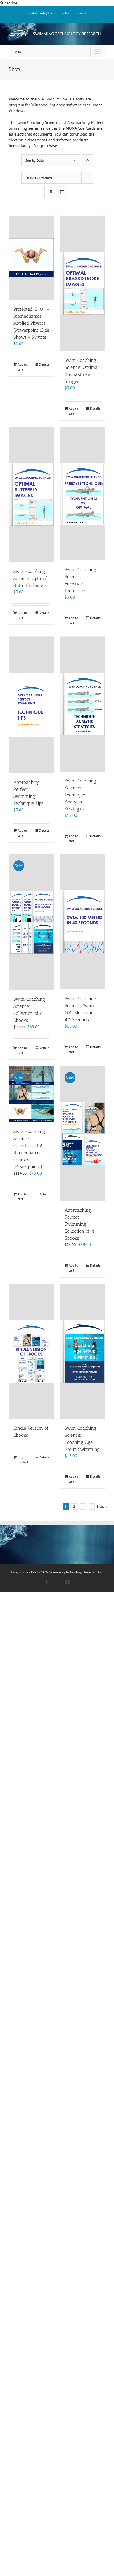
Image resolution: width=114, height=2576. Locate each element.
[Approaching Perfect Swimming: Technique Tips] (31, 705)
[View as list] (62, 192)
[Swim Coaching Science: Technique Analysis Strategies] (83, 704)
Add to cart (22, 367)
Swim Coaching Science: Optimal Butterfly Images (31, 578)
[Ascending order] (87, 160)
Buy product (23, 1460)
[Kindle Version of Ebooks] (31, 1352)
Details (44, 364)
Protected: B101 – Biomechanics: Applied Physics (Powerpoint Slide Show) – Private (31, 323)
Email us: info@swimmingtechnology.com (57, 13)
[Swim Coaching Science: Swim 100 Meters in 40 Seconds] (83, 922)
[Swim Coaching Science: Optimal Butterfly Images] (31, 494)
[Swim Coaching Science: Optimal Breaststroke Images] (83, 283)
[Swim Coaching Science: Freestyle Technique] (83, 494)
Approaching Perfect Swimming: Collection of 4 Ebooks (79, 1224)
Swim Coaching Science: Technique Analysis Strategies (80, 795)
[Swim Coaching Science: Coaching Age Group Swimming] (83, 1352)
